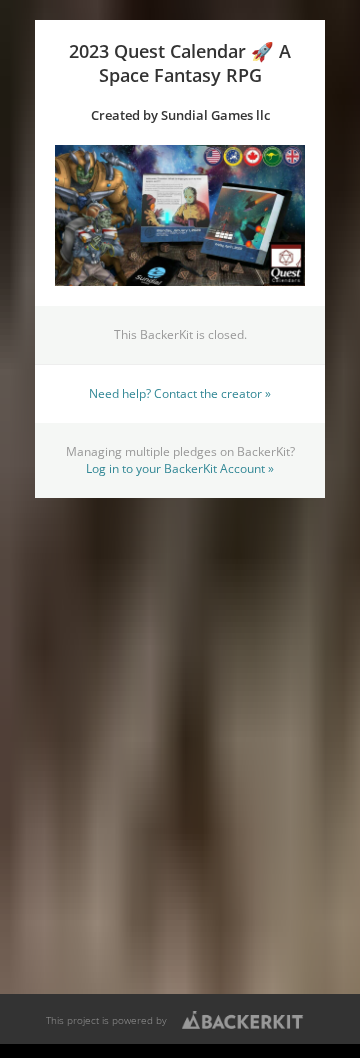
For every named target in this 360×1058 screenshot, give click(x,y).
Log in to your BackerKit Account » (180, 468)
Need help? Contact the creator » (180, 393)
